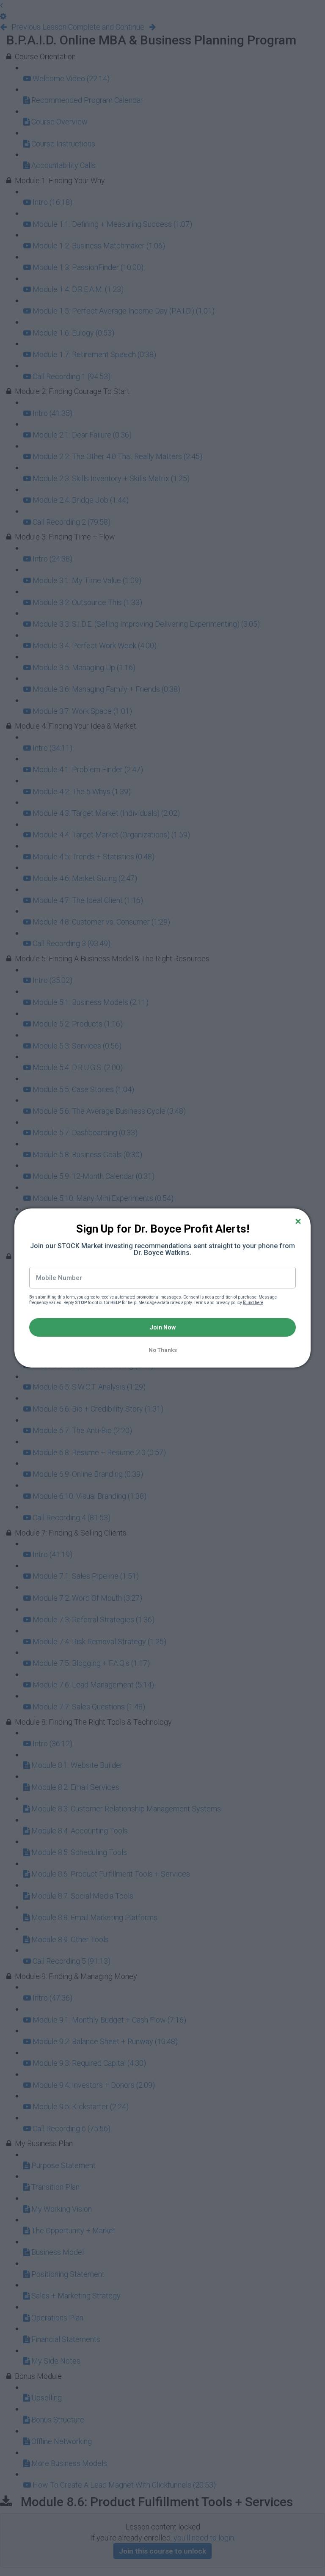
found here (253, 1303)
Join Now (163, 1327)
